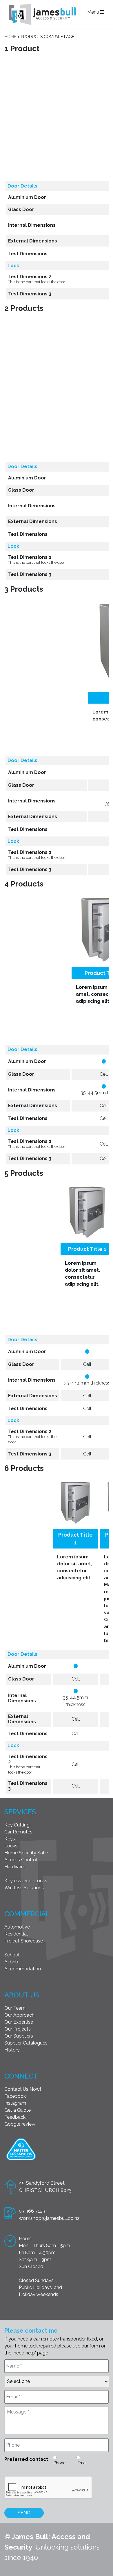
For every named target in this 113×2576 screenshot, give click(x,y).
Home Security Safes (27, 1853)
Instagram (15, 2103)
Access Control (21, 1860)
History (12, 2050)
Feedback (15, 2117)
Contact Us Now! (23, 2089)
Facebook (15, 2096)
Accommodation (23, 1969)
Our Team (15, 2008)
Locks (11, 1846)
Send (24, 2513)
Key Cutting (17, 1825)
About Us (22, 1995)
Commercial (27, 1914)
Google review (20, 2124)
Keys (10, 1839)
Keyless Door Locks (26, 1881)
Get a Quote (18, 2110)
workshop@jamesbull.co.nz (49, 2218)
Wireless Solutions (24, 1888)
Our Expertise (19, 2022)
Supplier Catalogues (26, 2043)
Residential (16, 1934)
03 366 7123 (32, 2211)
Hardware (15, 1867)
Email (82, 2463)
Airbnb (11, 1962)
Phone (60, 2463)
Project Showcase (24, 1941)
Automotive (17, 1927)
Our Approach (19, 2015)
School (12, 1955)
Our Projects (18, 2029)
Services (20, 1812)
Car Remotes (18, 1832)
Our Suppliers (19, 2036)
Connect (21, 2076)
